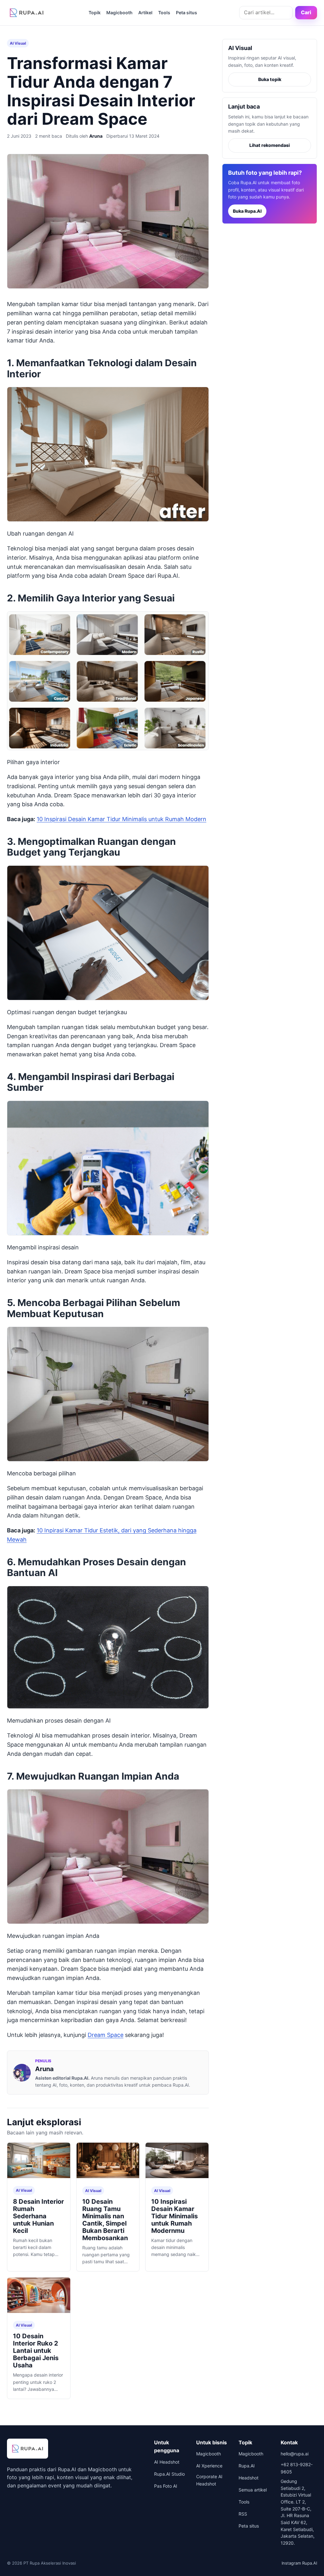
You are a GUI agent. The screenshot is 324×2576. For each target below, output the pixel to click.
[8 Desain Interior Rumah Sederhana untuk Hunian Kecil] (39, 2161)
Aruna (96, 136)
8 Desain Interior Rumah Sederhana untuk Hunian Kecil (38, 2216)
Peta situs (187, 13)
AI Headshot (167, 2462)
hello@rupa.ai (295, 2454)
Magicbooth (119, 13)
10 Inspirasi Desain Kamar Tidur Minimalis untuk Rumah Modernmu (174, 2216)
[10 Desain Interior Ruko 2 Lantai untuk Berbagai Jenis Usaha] (39, 2296)
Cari (306, 12)
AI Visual (18, 43)
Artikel (145, 13)
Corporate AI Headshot (209, 2480)
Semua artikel (253, 2490)
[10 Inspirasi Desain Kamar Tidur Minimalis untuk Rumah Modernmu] (177, 2161)
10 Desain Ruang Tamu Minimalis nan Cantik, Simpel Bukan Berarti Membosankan (105, 2220)
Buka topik (270, 79)
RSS (243, 2514)
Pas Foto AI (166, 2486)
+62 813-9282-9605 (297, 2468)
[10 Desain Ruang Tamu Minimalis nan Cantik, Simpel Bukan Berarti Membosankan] (108, 2161)
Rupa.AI (247, 2466)
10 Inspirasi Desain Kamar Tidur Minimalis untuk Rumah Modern (121, 819)
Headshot (249, 2478)
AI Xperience (209, 2466)
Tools (164, 13)
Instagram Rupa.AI (299, 2563)
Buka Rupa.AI (247, 211)
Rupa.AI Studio (169, 2474)
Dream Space (106, 2035)
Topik (95, 13)
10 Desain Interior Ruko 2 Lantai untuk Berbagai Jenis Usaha (36, 2351)
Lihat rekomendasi (270, 145)
